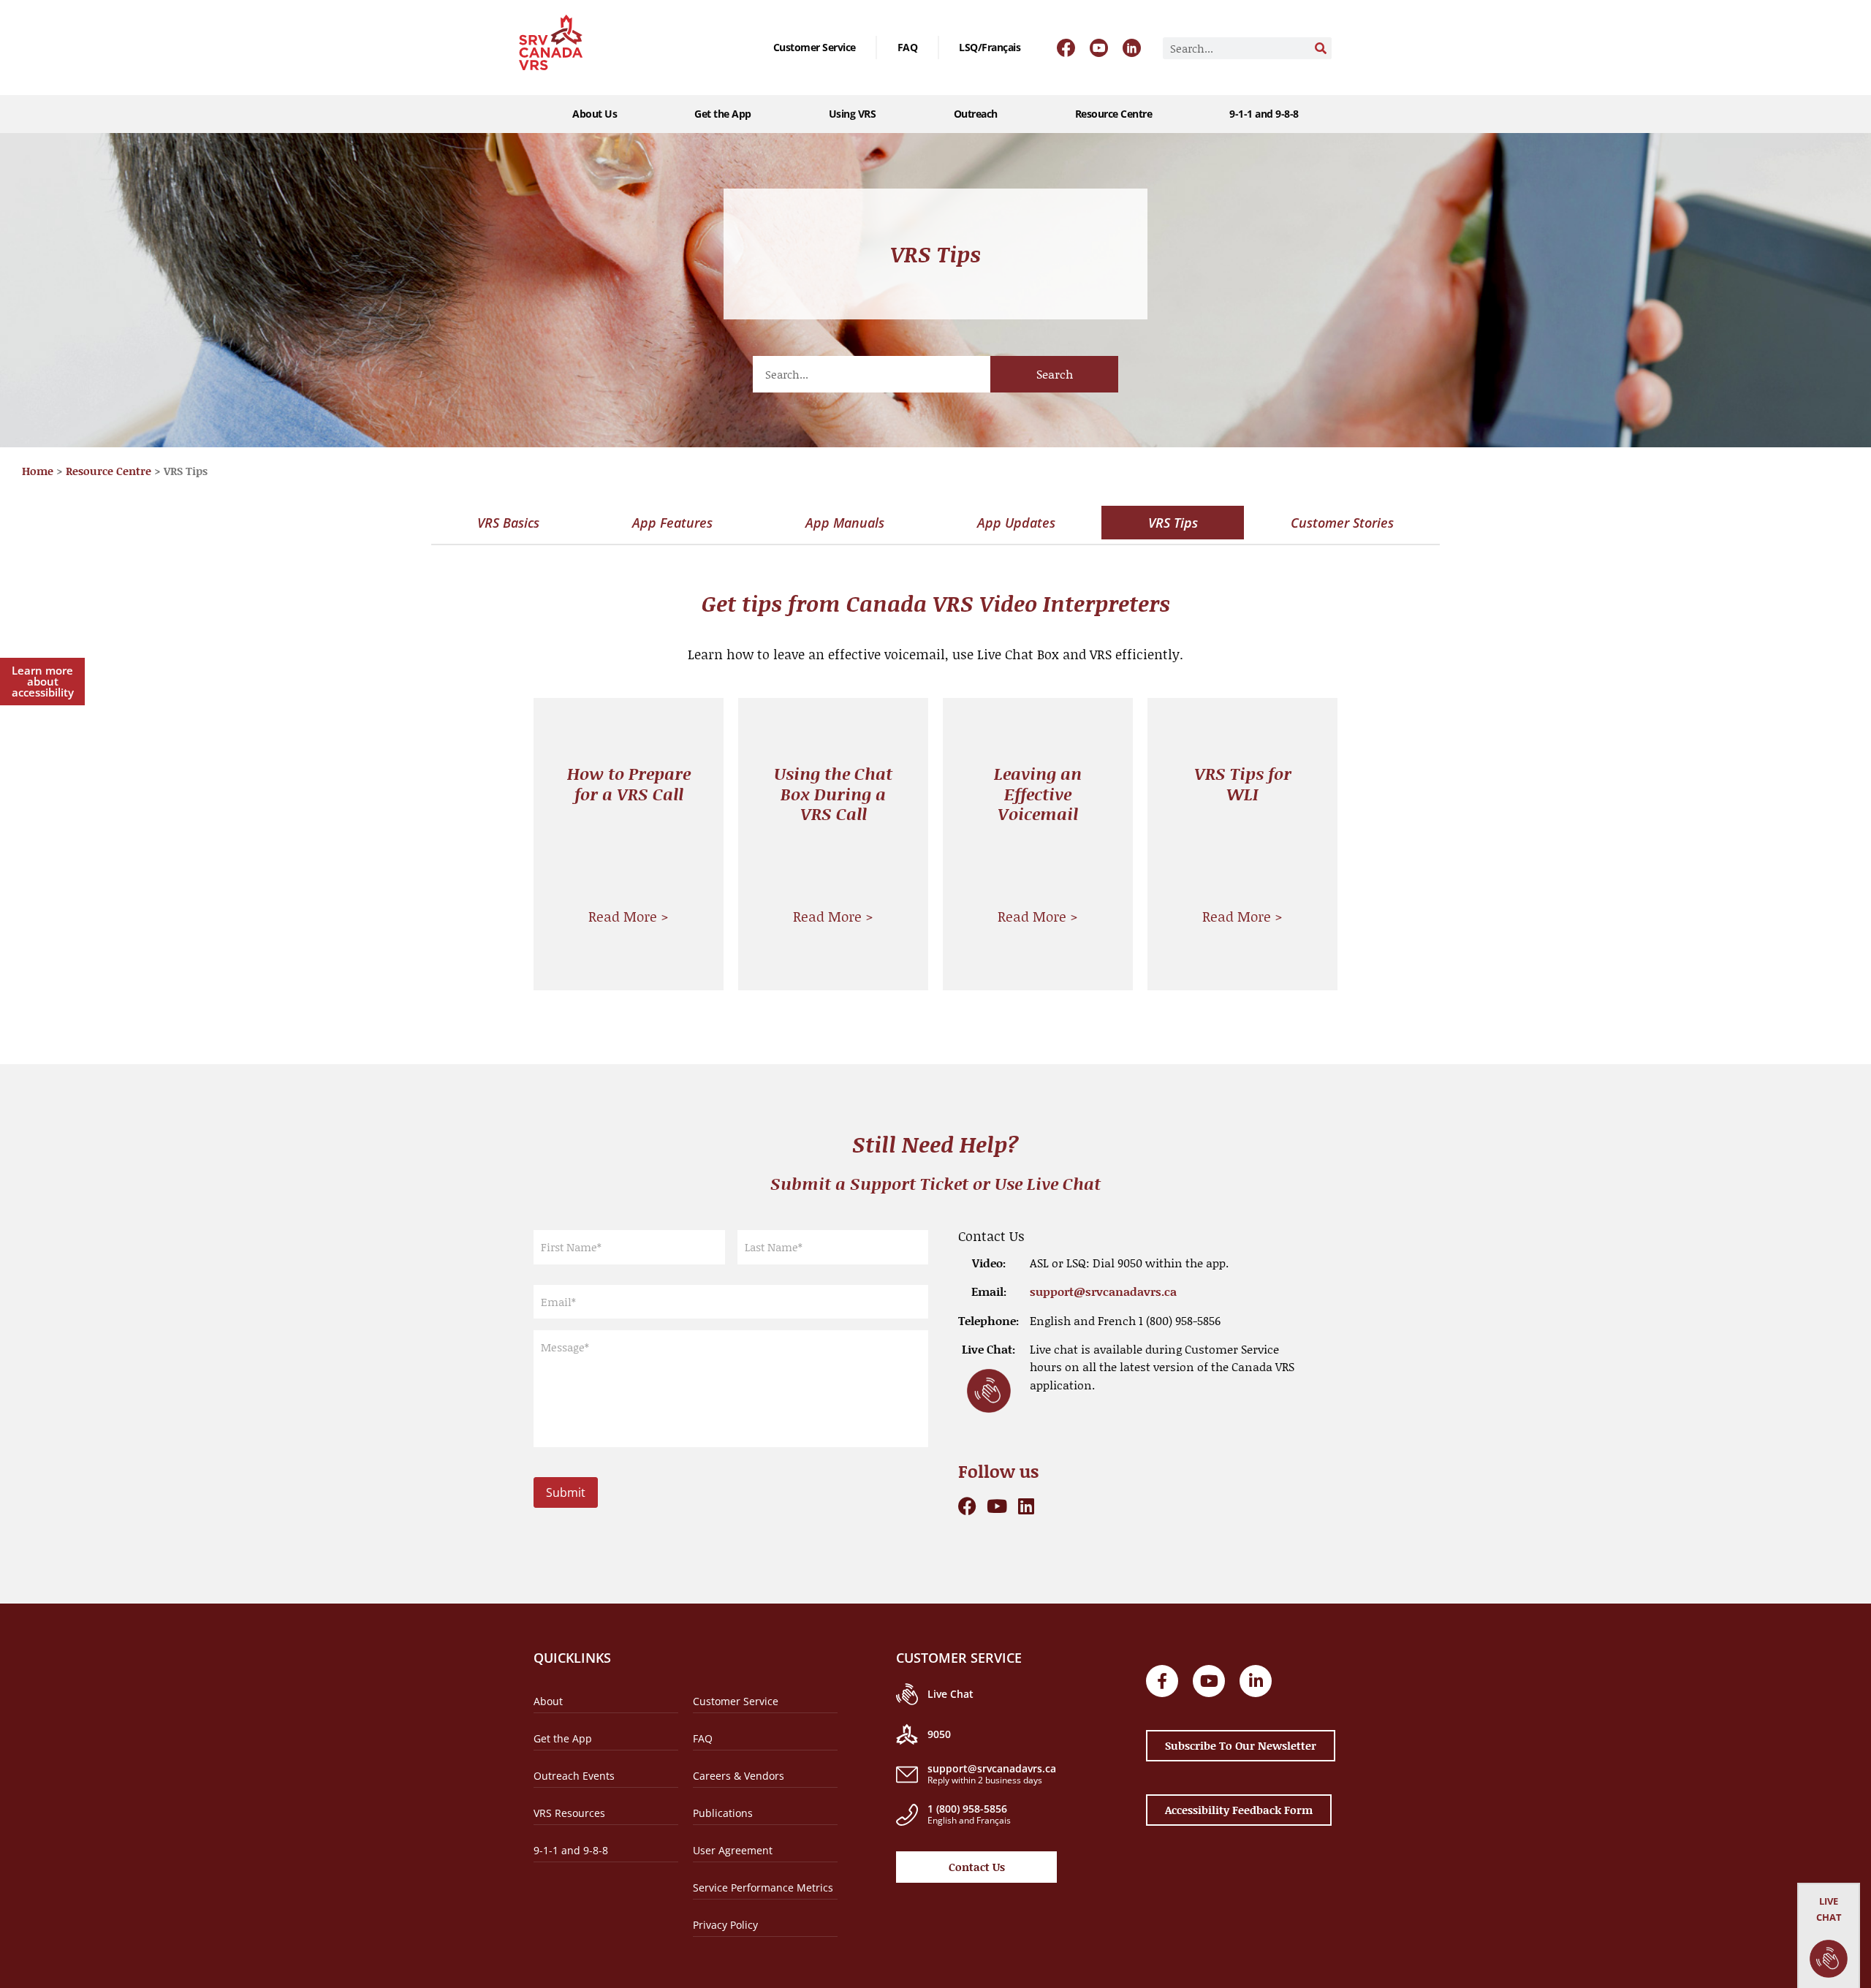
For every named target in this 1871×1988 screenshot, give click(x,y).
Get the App (723, 114)
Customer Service (815, 47)
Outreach (976, 114)
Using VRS (853, 114)
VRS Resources (569, 1813)
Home (38, 471)
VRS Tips (1173, 523)
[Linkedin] (1026, 1506)
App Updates (1016, 523)
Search (1055, 374)
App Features (672, 523)
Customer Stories (1342, 523)
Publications (723, 1813)
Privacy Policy (725, 1925)
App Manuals (845, 523)
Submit (566, 1492)
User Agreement (733, 1850)
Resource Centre (1114, 114)
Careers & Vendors (739, 1776)
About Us (595, 114)
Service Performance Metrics (763, 1888)
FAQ (908, 47)
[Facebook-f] (1162, 1681)
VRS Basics (508, 523)
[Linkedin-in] (1256, 1681)
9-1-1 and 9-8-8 (1264, 114)
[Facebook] (967, 1506)
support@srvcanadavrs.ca (1103, 1291)
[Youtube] (997, 1506)
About (548, 1701)
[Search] (1321, 48)
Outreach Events (574, 1776)
